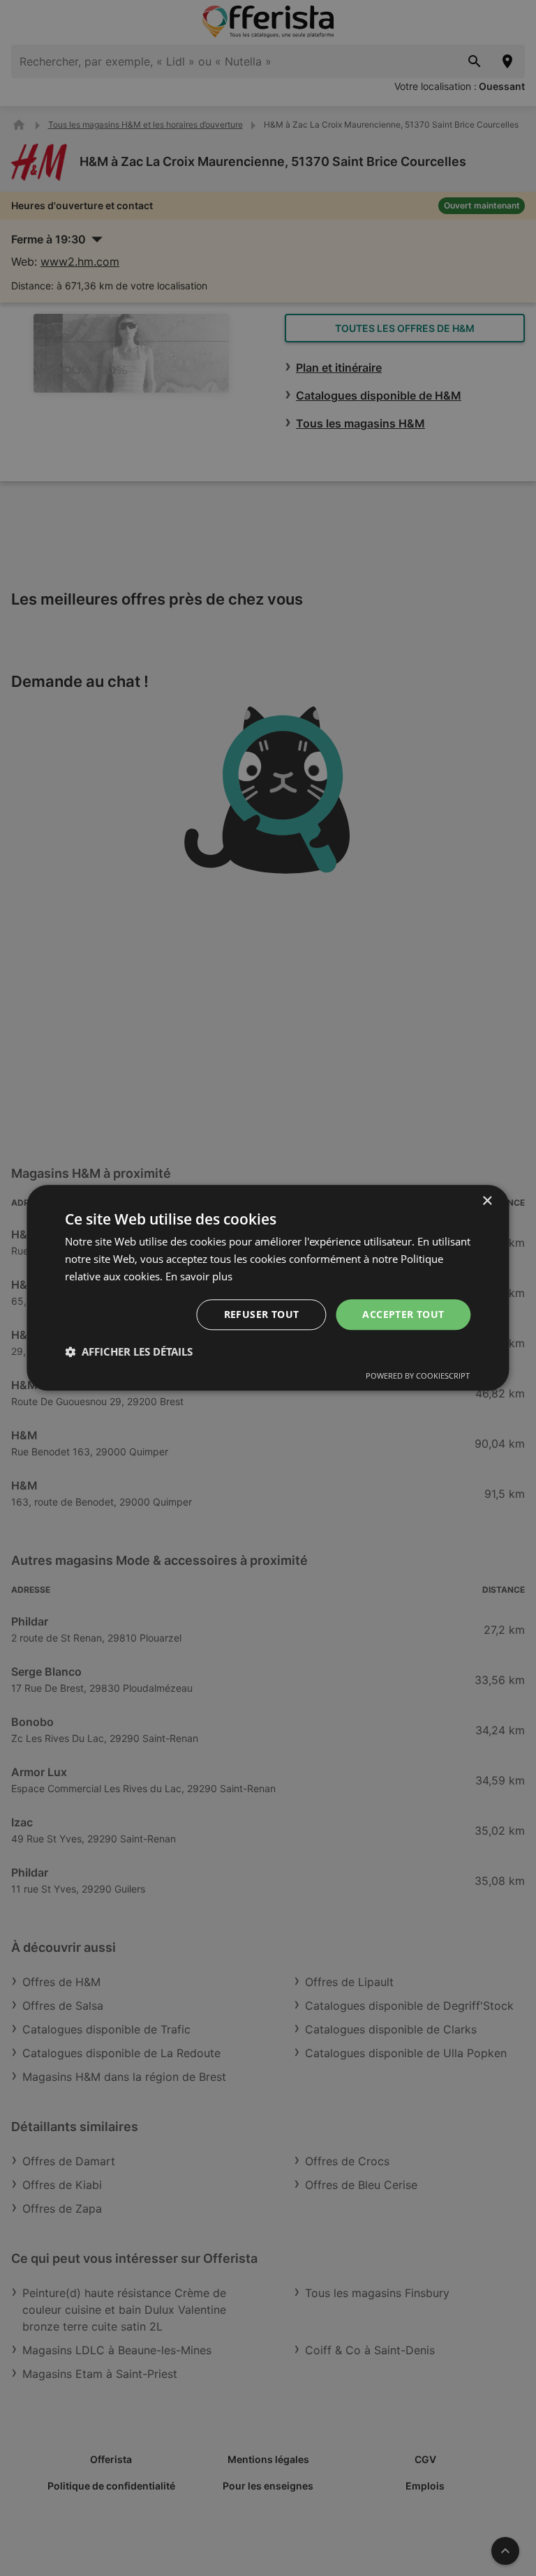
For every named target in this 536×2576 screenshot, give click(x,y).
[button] (129, 1352)
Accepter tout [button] (403, 1314)
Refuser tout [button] (262, 1314)
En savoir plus (199, 1276)
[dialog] (268, 1288)
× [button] (487, 1201)
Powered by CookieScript (418, 1376)
